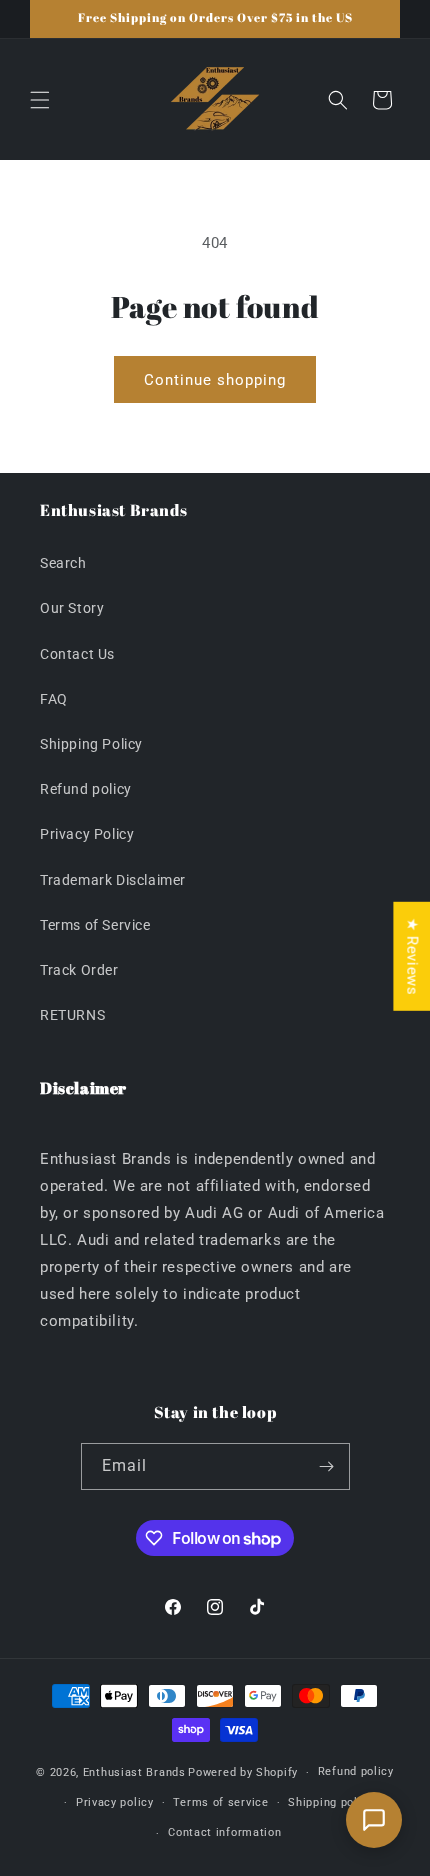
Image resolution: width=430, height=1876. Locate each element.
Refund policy (86, 789)
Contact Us (77, 654)
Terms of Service (95, 925)
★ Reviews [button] (412, 956)
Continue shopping (215, 380)
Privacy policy (115, 1802)
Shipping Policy (91, 744)
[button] (40, 100)
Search (63, 563)
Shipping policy (331, 1802)
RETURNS (72, 1015)
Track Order (79, 970)
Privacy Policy (87, 834)
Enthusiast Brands (134, 1772)
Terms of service (220, 1802)
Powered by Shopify (243, 1772)
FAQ (54, 699)
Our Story (72, 608)
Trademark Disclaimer (113, 880)
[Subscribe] (327, 1466)
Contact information (224, 1832)
